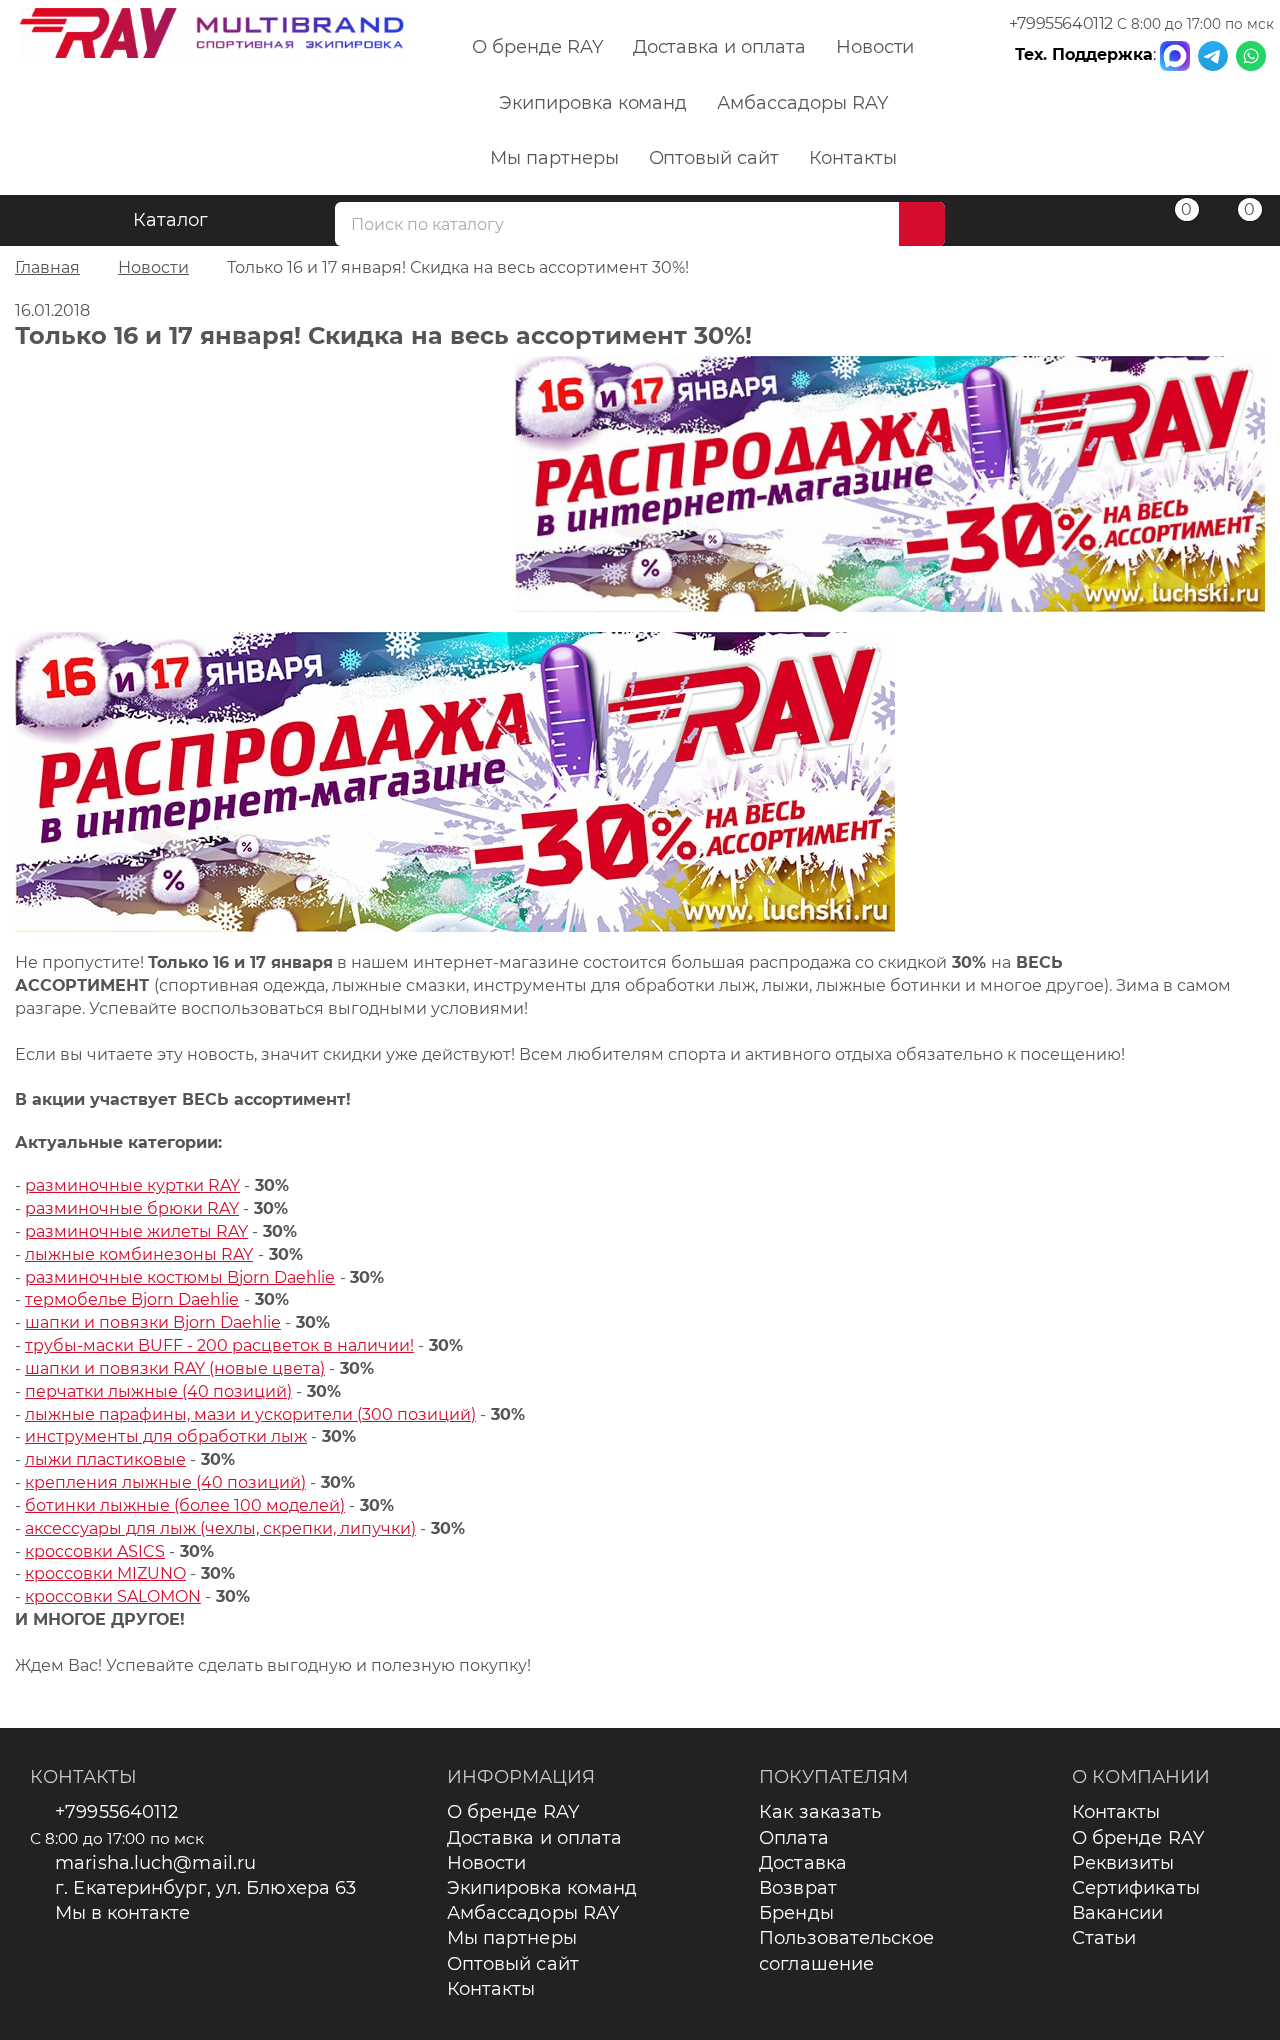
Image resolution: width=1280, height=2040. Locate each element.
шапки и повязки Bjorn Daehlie (153, 1322)
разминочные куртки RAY (132, 1185)
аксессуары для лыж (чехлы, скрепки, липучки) (220, 1528)
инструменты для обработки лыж (166, 1436)
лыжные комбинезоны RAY (139, 1254)
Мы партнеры (554, 158)
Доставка (803, 1863)
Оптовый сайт (714, 158)
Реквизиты (1123, 1863)
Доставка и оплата (719, 47)
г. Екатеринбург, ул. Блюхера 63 (205, 1888)
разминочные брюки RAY (132, 1208)
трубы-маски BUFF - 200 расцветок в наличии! (219, 1345)
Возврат (798, 1888)
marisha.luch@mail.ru (155, 1863)
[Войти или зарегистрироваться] (1108, 223)
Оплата (794, 1838)
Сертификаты (1136, 1888)
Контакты (853, 158)
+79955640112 (1061, 23)
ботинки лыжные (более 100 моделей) (185, 1505)
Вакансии (1118, 1913)
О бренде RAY (537, 47)
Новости (875, 47)
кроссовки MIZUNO (105, 1573)
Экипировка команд (593, 103)
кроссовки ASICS (95, 1551)
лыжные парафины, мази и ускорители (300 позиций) (250, 1414)
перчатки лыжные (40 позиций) (158, 1391)
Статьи (1104, 1938)
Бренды (796, 1913)
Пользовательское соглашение (846, 1950)
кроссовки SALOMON (113, 1596)
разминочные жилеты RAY (136, 1231)
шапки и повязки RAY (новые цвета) (175, 1368)
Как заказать (820, 1812)
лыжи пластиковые (105, 1459)
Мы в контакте (122, 1913)
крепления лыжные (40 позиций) (165, 1482)
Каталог (170, 220)
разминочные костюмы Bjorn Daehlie (180, 1277)
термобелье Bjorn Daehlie (132, 1299)
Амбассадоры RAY (802, 103)
